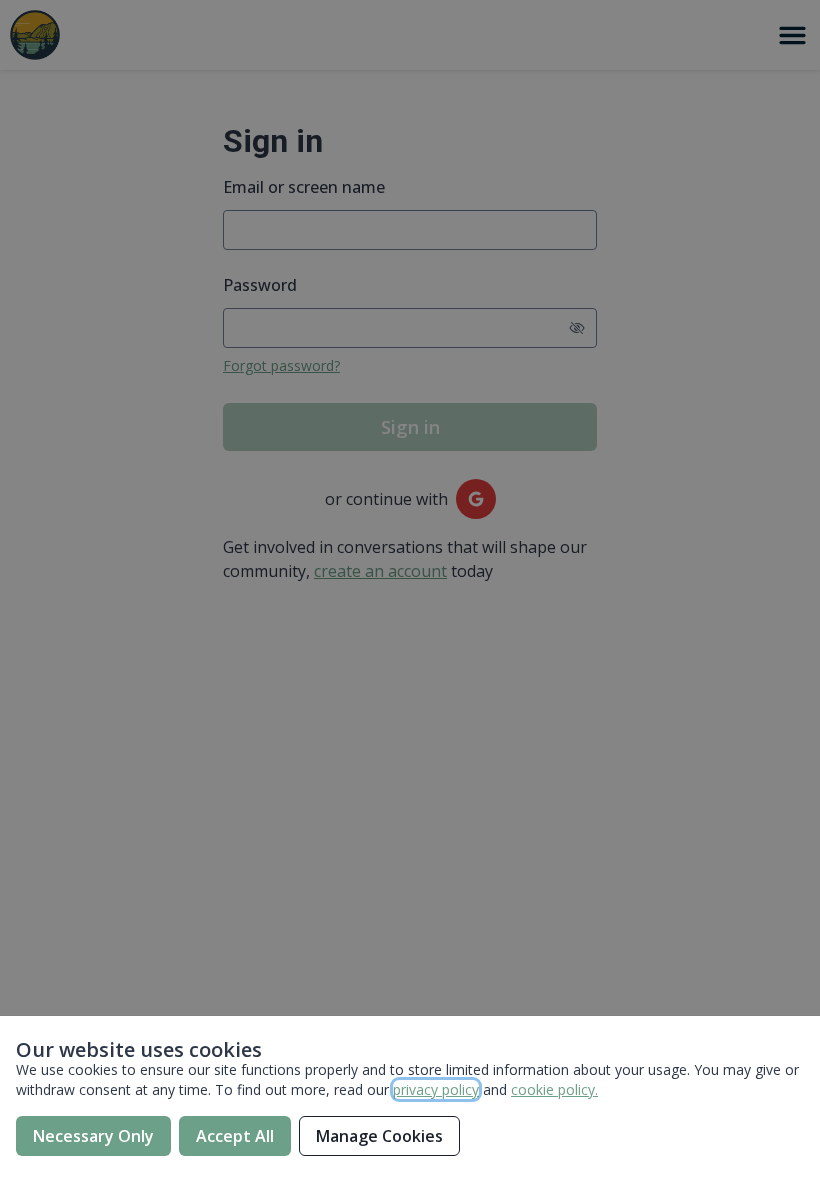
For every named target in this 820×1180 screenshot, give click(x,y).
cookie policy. (554, 1089)
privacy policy (436, 1089)
